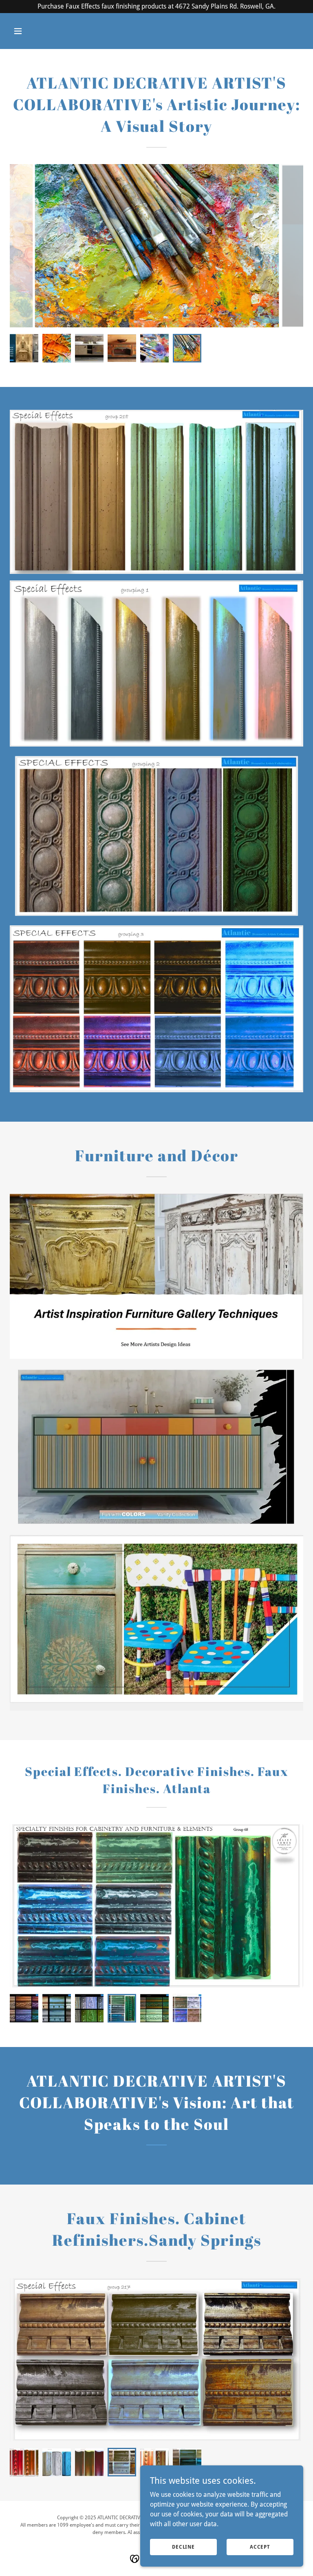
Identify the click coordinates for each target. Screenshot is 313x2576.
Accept (260, 2547)
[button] (32, 31)
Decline (183, 2547)
